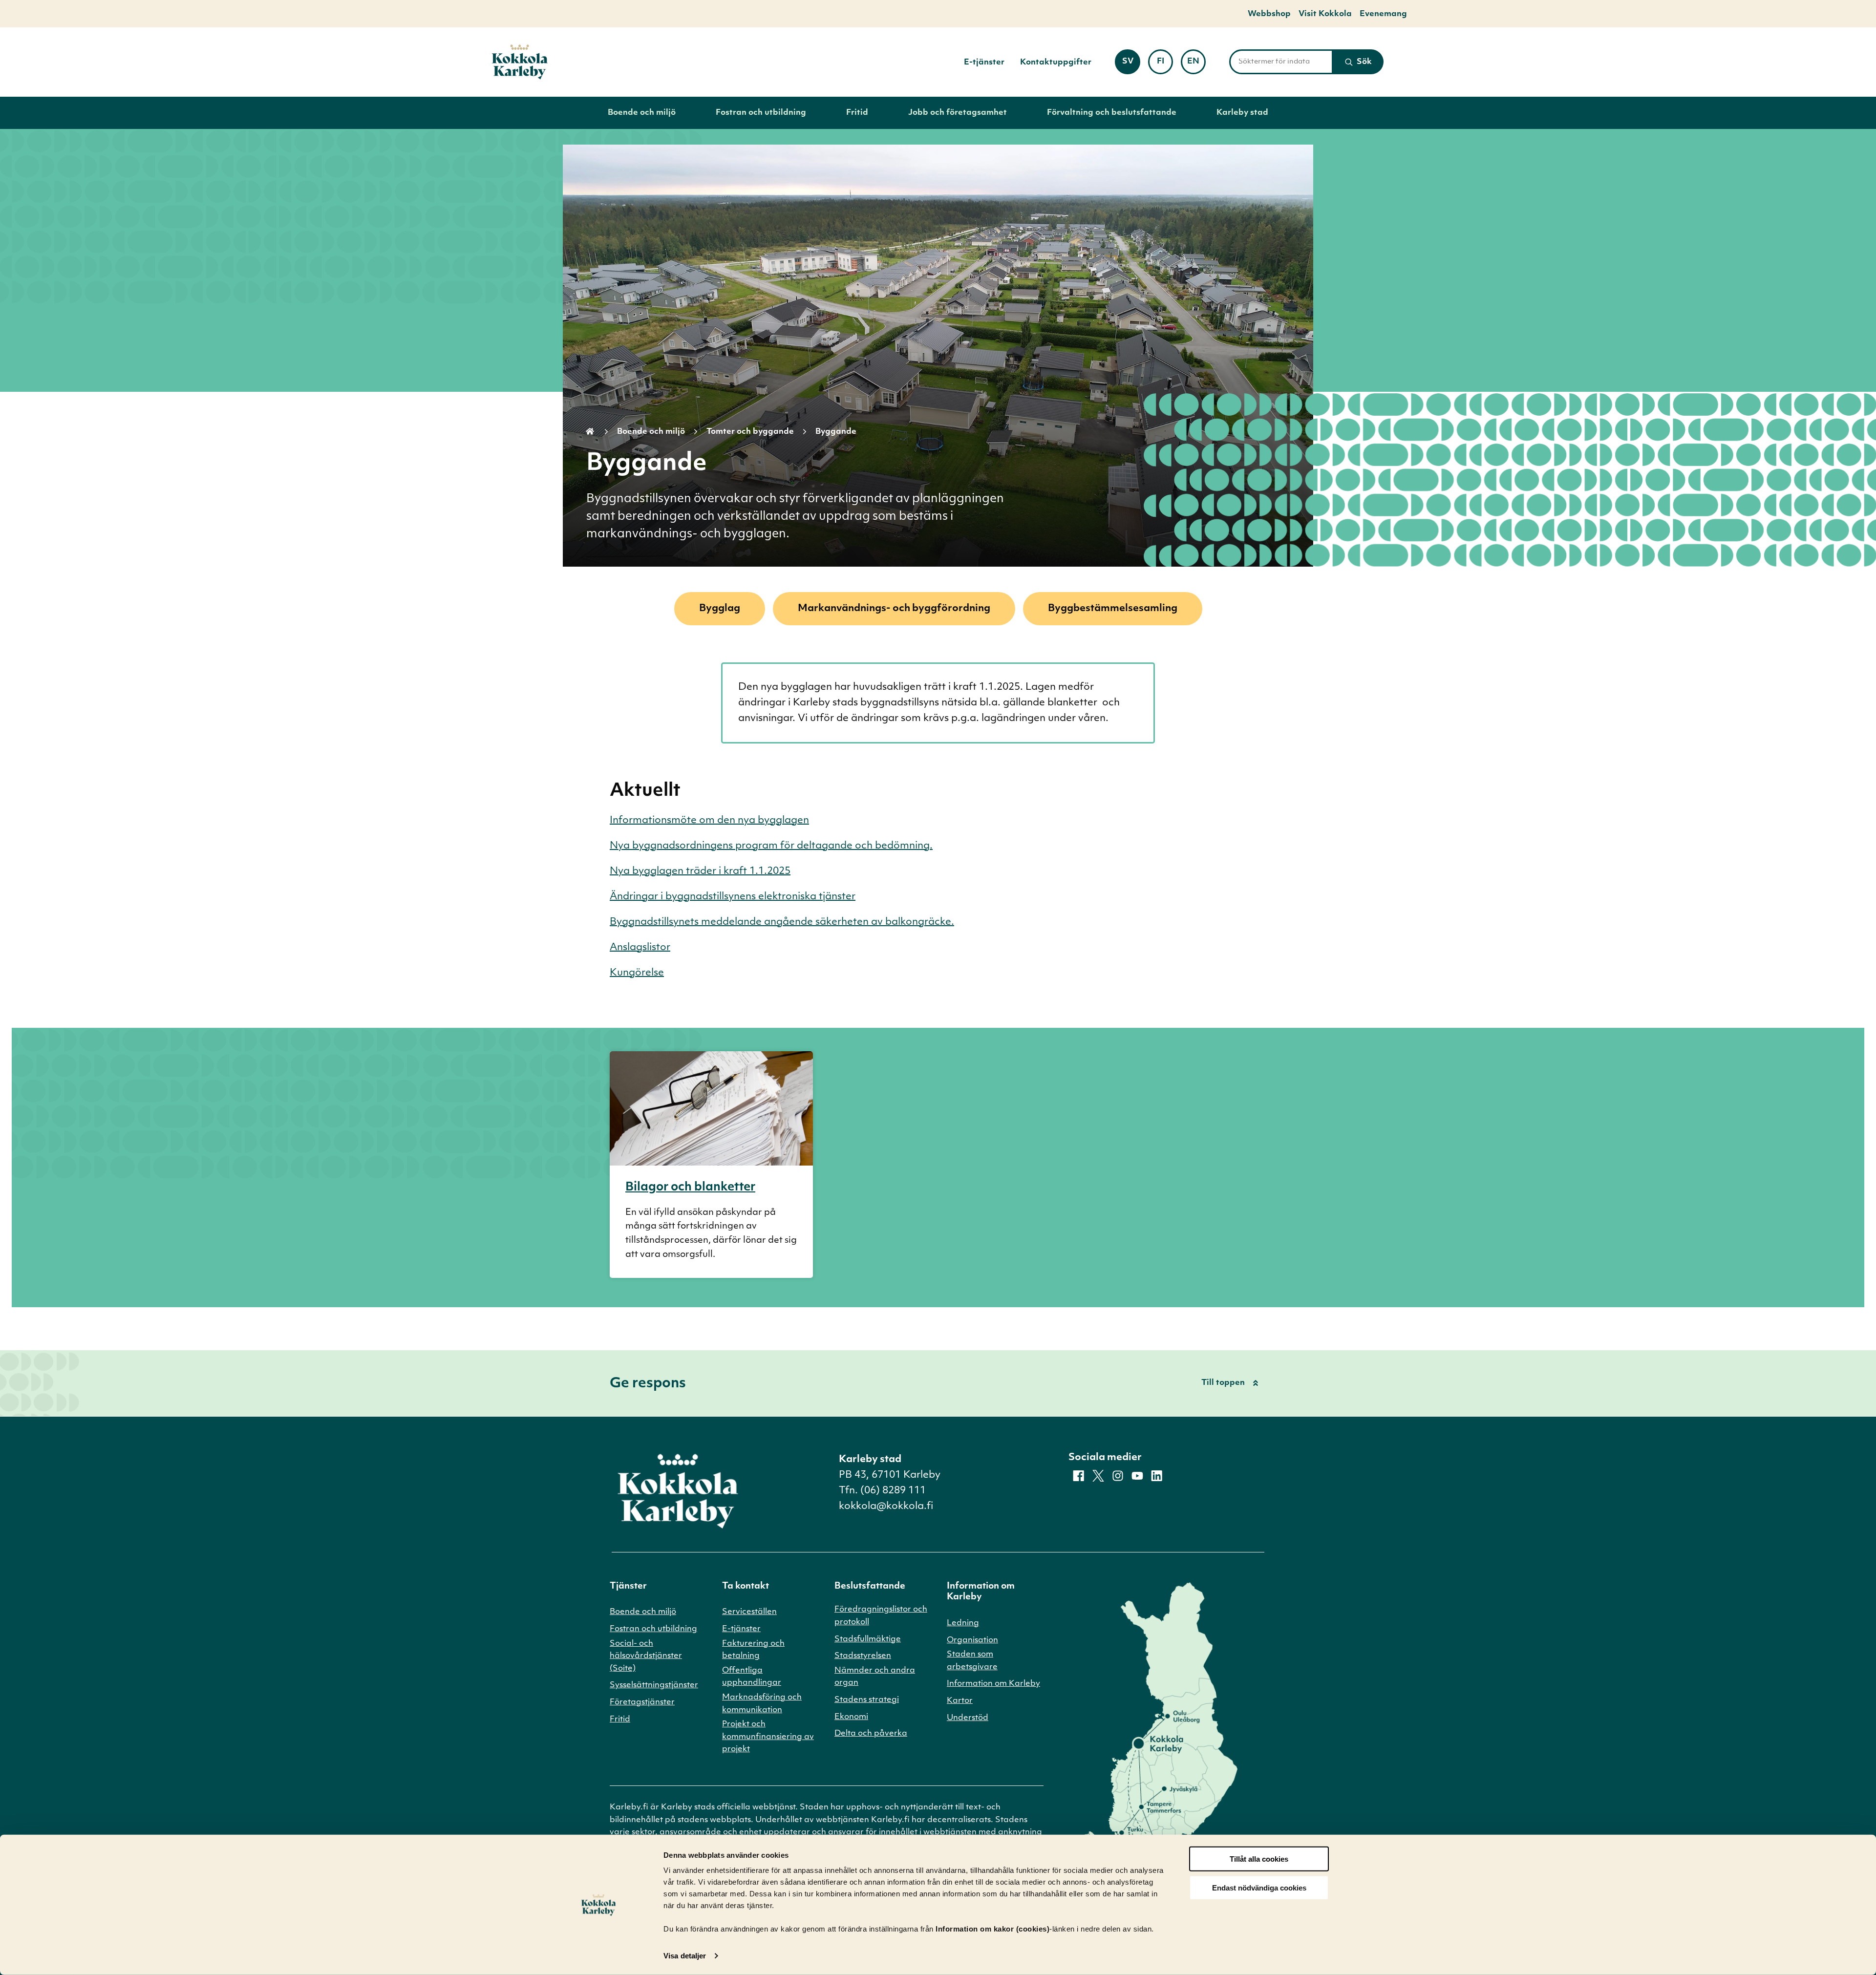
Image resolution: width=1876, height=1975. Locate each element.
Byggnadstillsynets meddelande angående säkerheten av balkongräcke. (782, 922)
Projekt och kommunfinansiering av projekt (768, 1737)
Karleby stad (1242, 113)
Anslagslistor (640, 948)
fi (1165, 65)
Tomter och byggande (750, 432)
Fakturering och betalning (753, 1650)
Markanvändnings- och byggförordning (894, 609)
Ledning (963, 1623)
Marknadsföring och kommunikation (762, 1704)
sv (1131, 65)
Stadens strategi (867, 1700)
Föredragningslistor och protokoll (881, 1616)
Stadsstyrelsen (863, 1656)
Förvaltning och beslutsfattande (1112, 113)
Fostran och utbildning (761, 113)
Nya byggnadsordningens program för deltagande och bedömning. (771, 846)
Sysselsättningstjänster (654, 1685)
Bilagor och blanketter (690, 1188)
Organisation (972, 1640)
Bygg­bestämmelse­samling (1113, 609)
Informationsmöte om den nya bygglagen (709, 821)
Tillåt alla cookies (1259, 1859)
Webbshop (1269, 14)
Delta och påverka (871, 1734)
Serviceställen (749, 1612)
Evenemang (1383, 14)
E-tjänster (984, 63)
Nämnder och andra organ (875, 1677)
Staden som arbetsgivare (972, 1661)
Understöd (968, 1718)
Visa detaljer (685, 1956)
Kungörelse (637, 973)
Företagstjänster (642, 1702)
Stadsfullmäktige (868, 1639)
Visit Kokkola (1325, 14)
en (1196, 65)
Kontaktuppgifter (1056, 63)
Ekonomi (851, 1717)
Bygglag (720, 609)
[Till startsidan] (520, 62)
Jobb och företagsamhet (958, 113)
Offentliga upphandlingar (752, 1677)
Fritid (857, 113)
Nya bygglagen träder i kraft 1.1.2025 (700, 871)
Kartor (960, 1701)
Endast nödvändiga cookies (1259, 1888)
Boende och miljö (642, 113)
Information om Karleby (993, 1684)
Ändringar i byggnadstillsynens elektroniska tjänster (733, 897)
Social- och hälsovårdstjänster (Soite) (646, 1656)
